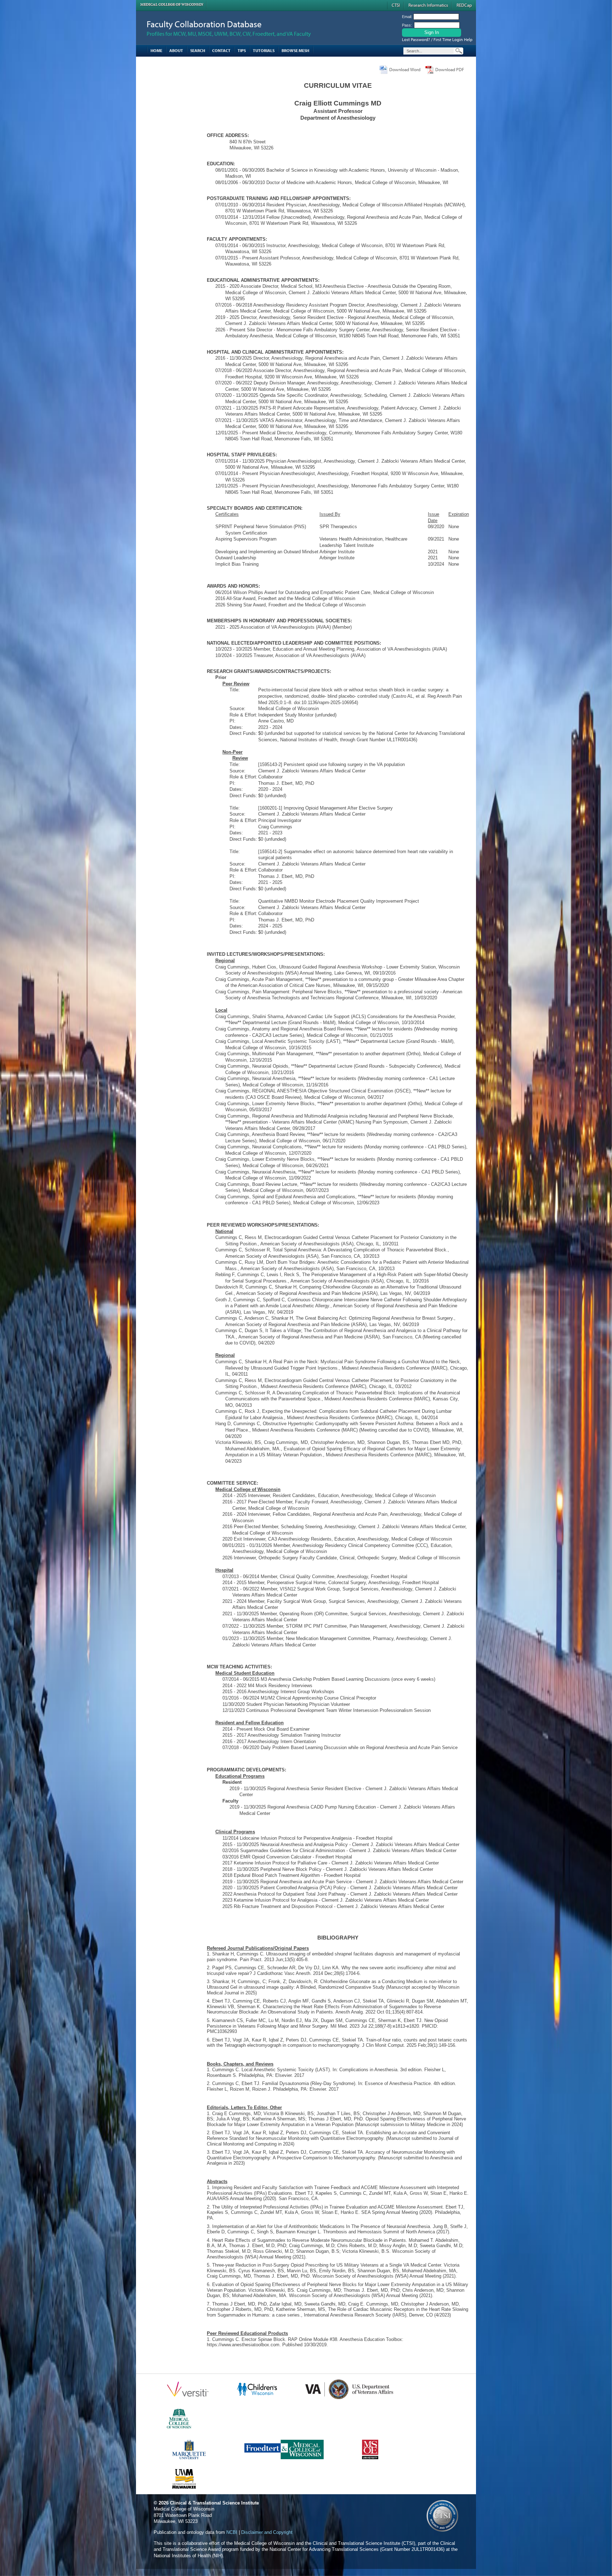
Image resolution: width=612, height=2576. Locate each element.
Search (198, 50)
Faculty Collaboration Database (204, 24)
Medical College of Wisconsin (172, 4)
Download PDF (450, 69)
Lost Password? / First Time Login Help (437, 39)
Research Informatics (428, 5)
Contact (221, 50)
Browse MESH (295, 50)
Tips (242, 50)
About (176, 50)
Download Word (405, 69)
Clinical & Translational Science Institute (214, 2503)
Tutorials (264, 50)
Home (156, 50)
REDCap (464, 5)
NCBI (232, 2532)
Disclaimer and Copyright (267, 2532)
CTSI (396, 5)
